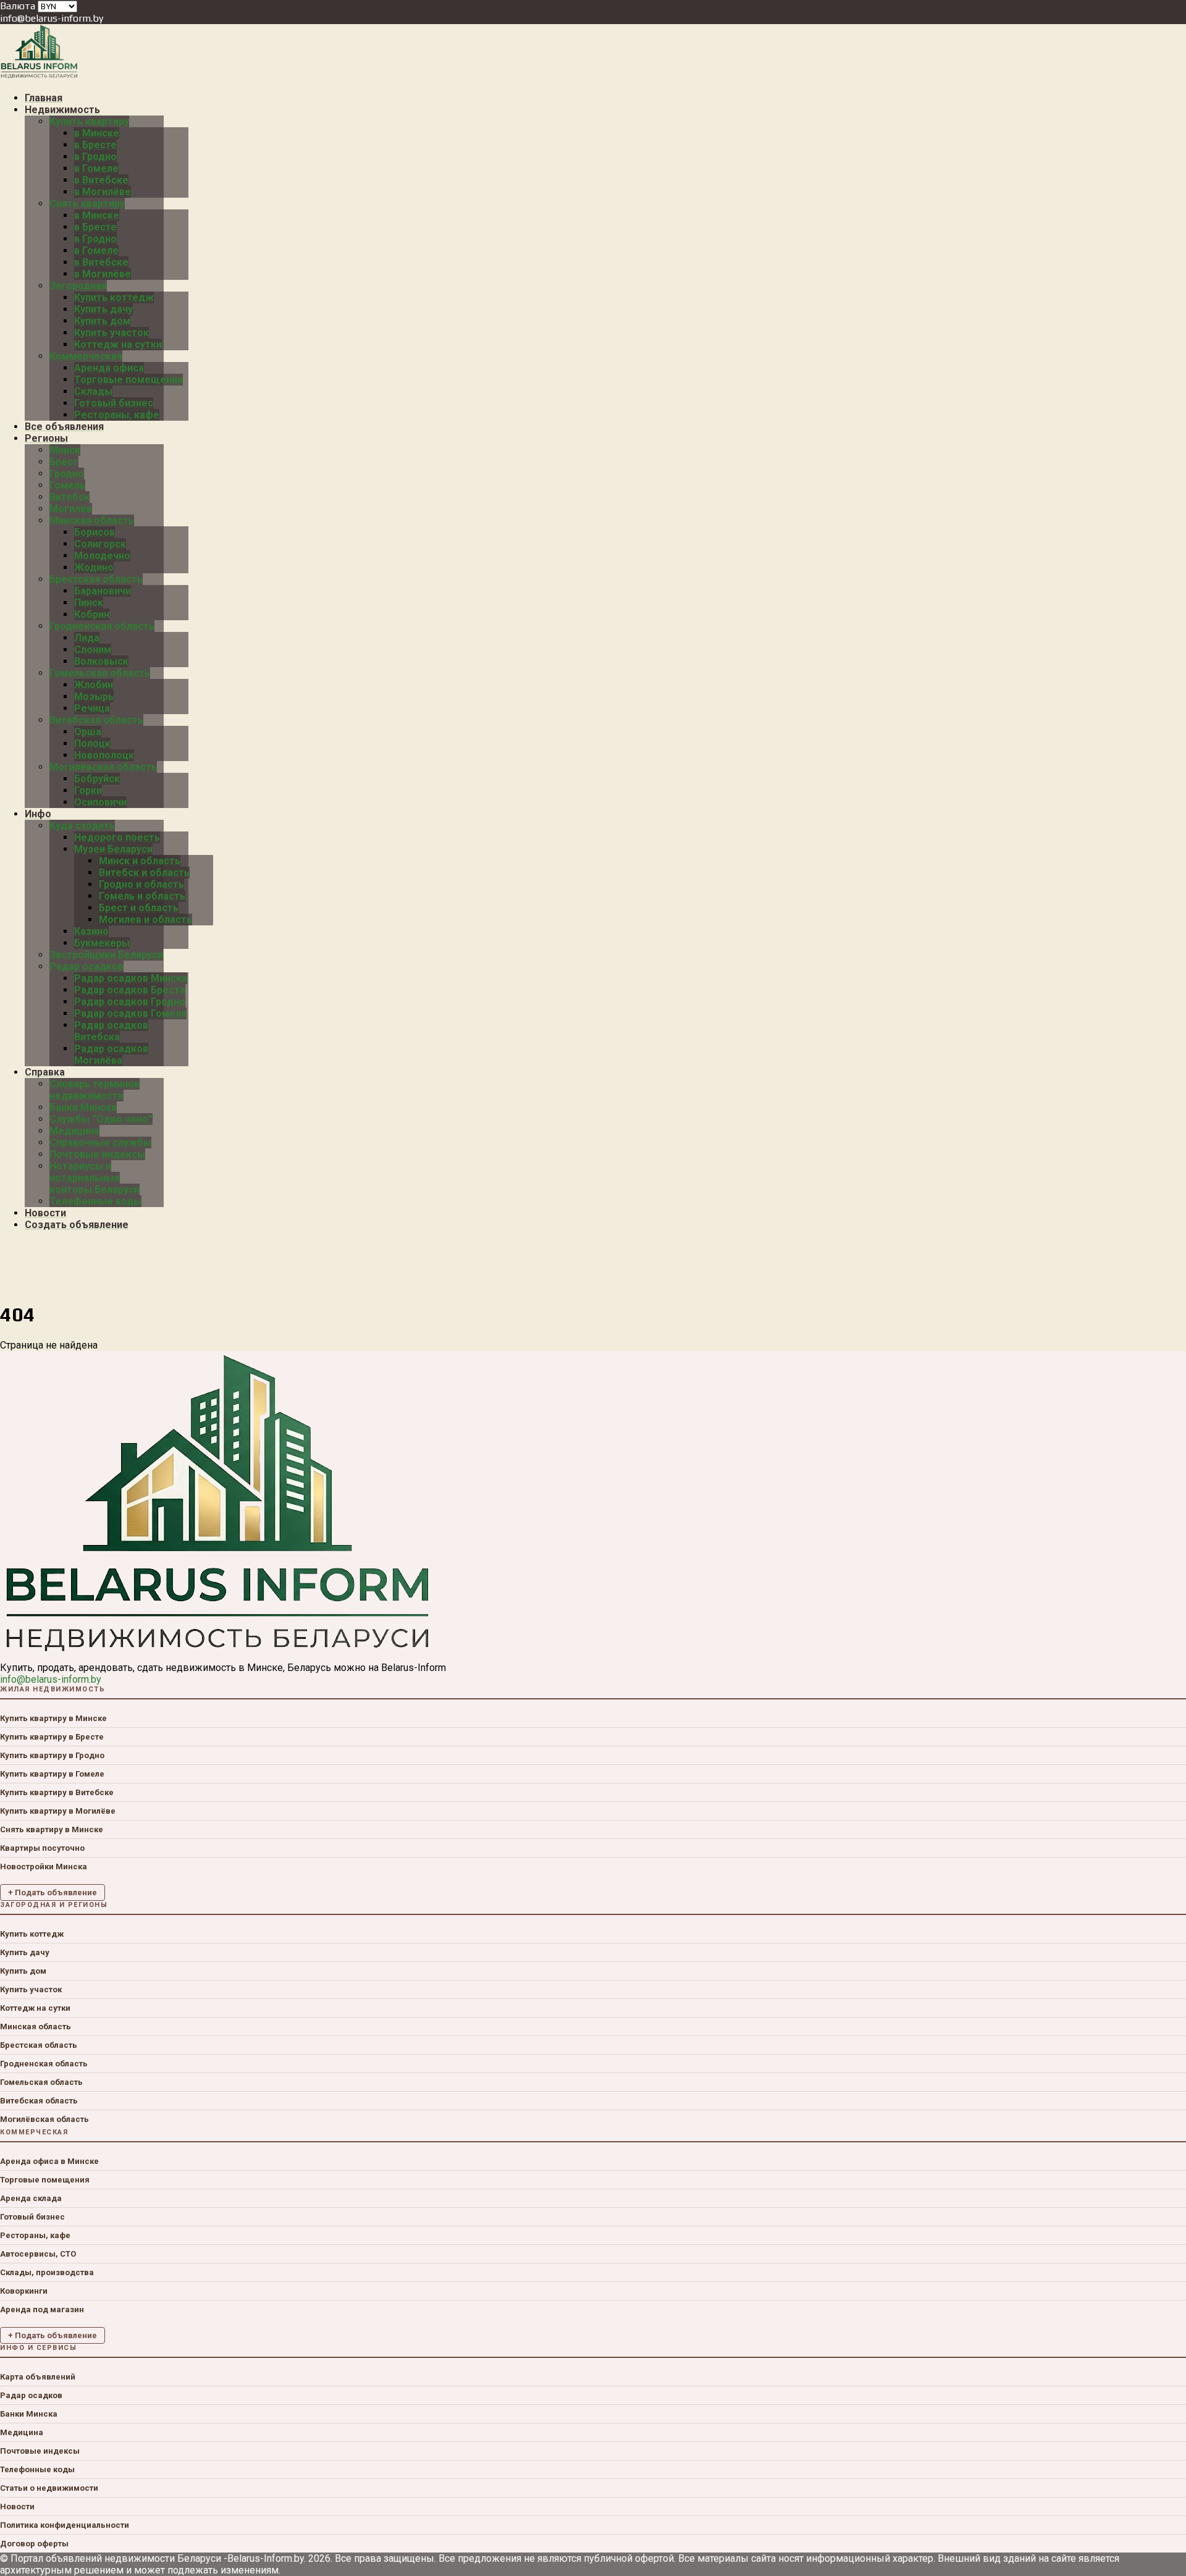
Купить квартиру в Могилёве (58, 1811)
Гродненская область (44, 2064)
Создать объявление (77, 1225)
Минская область (36, 2027)
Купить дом (23, 1971)
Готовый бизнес (32, 2217)
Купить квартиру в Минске (53, 1718)
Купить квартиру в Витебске (57, 1792)
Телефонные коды (37, 2469)
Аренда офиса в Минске (49, 2161)
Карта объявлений (38, 2377)
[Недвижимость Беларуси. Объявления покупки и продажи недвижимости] (39, 76)
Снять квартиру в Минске (52, 1829)
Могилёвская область (44, 2119)
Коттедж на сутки (35, 2008)
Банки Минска (29, 2414)
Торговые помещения (45, 2180)
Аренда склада (31, 2198)
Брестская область (39, 2045)
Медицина (22, 2432)
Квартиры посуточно (42, 1848)
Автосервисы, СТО (38, 2254)
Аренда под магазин (42, 2309)
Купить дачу (25, 1952)
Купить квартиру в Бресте (52, 1737)
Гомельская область (41, 2082)
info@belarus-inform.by (52, 18)
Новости (17, 2507)
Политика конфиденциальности (65, 2525)
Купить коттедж (32, 1934)
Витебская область (39, 2101)
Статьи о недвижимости (49, 2488)
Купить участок (31, 1989)
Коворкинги (24, 2291)
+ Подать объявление (53, 1892)
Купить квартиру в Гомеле (52, 1774)
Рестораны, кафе (35, 2235)
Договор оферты (34, 2544)
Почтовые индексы (40, 2451)
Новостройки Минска (44, 1867)
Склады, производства (47, 2272)
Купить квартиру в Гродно (52, 1755)
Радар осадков (31, 2395)
